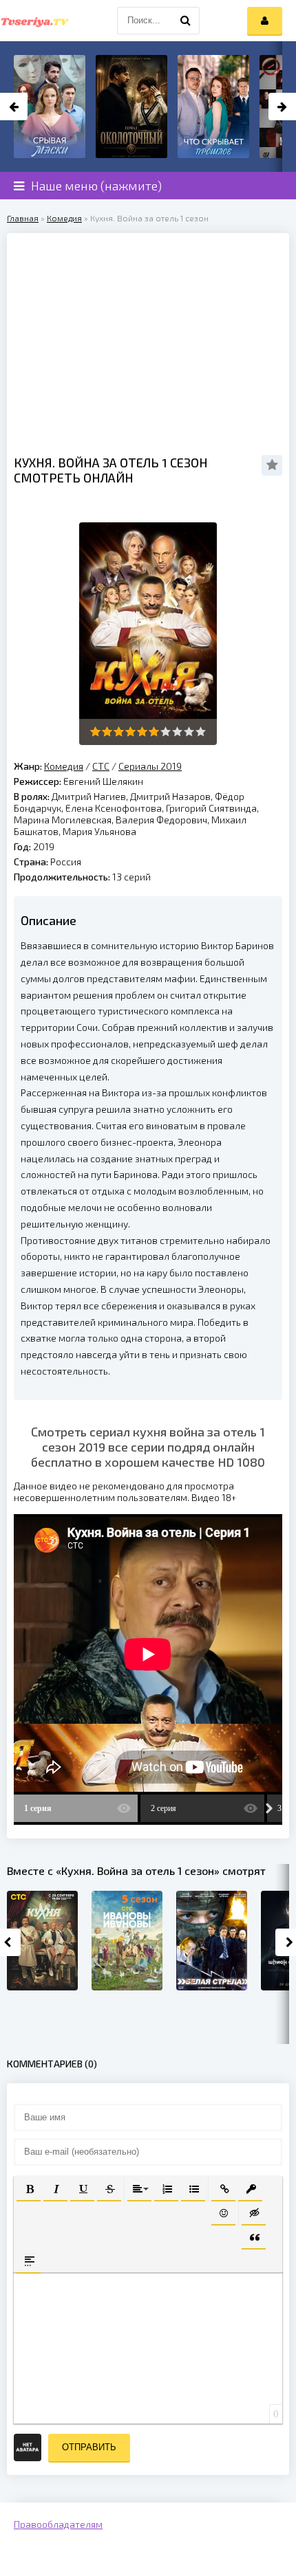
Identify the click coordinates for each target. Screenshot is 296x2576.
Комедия (64, 218)
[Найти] (186, 21)
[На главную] (34, 21)
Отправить (89, 2447)
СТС (101, 766)
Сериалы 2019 (150, 766)
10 (201, 732)
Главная (23, 218)
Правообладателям (58, 2524)
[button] (29, 2188)
